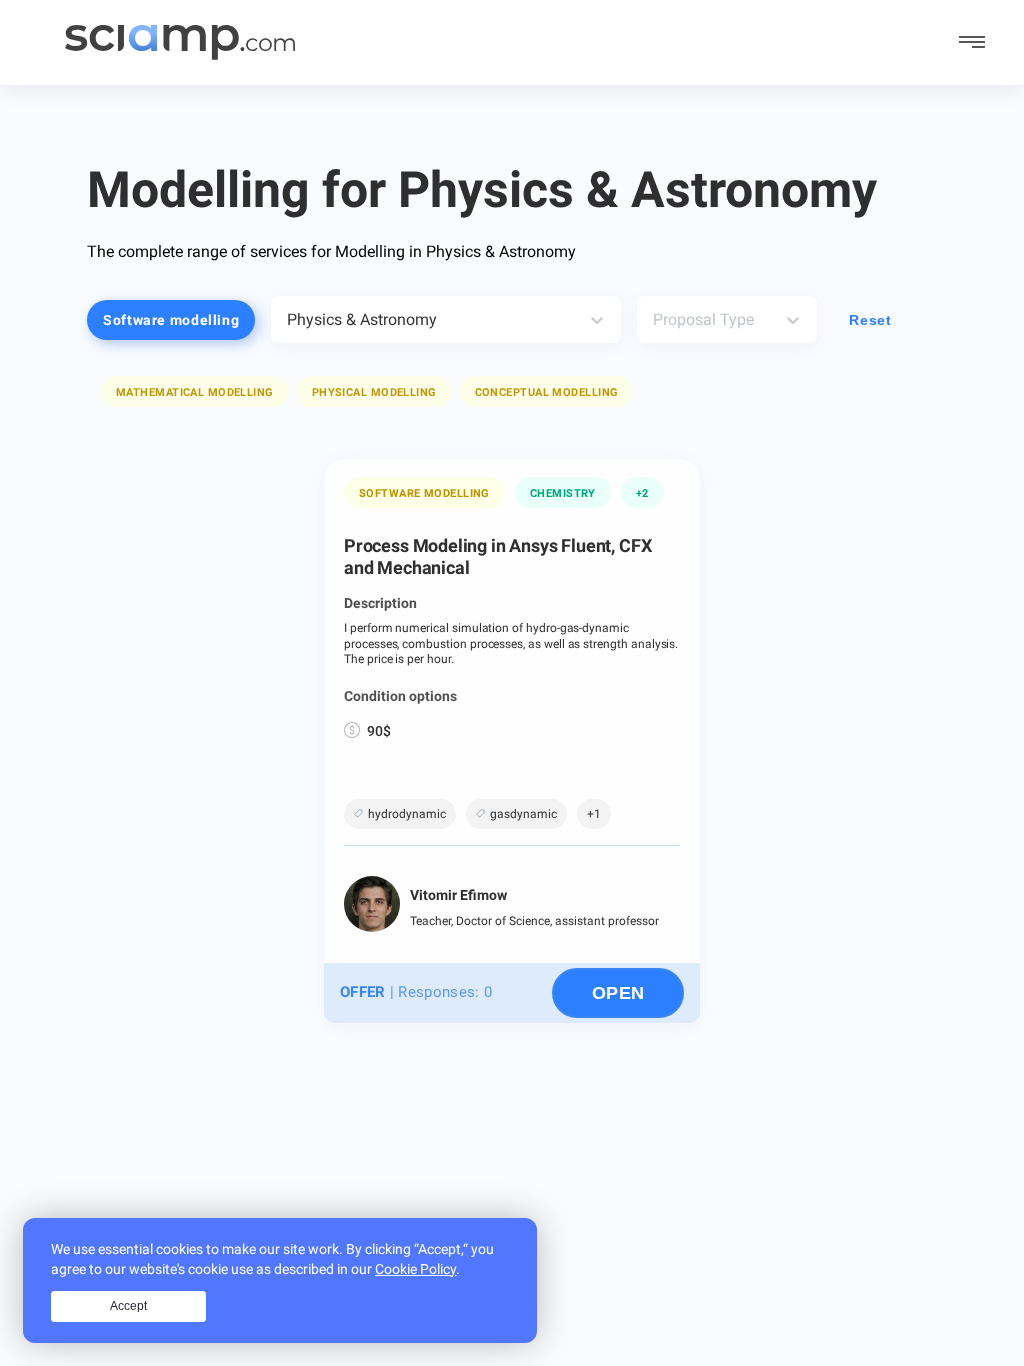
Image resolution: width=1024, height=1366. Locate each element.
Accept (128, 1306)
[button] (195, 391)
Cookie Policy (415, 1269)
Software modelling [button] (171, 320)
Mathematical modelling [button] (195, 392)
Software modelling (424, 493)
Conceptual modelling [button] (547, 392)
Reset (870, 320)
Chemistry (563, 493)
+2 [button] (642, 493)
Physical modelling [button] (374, 392)
